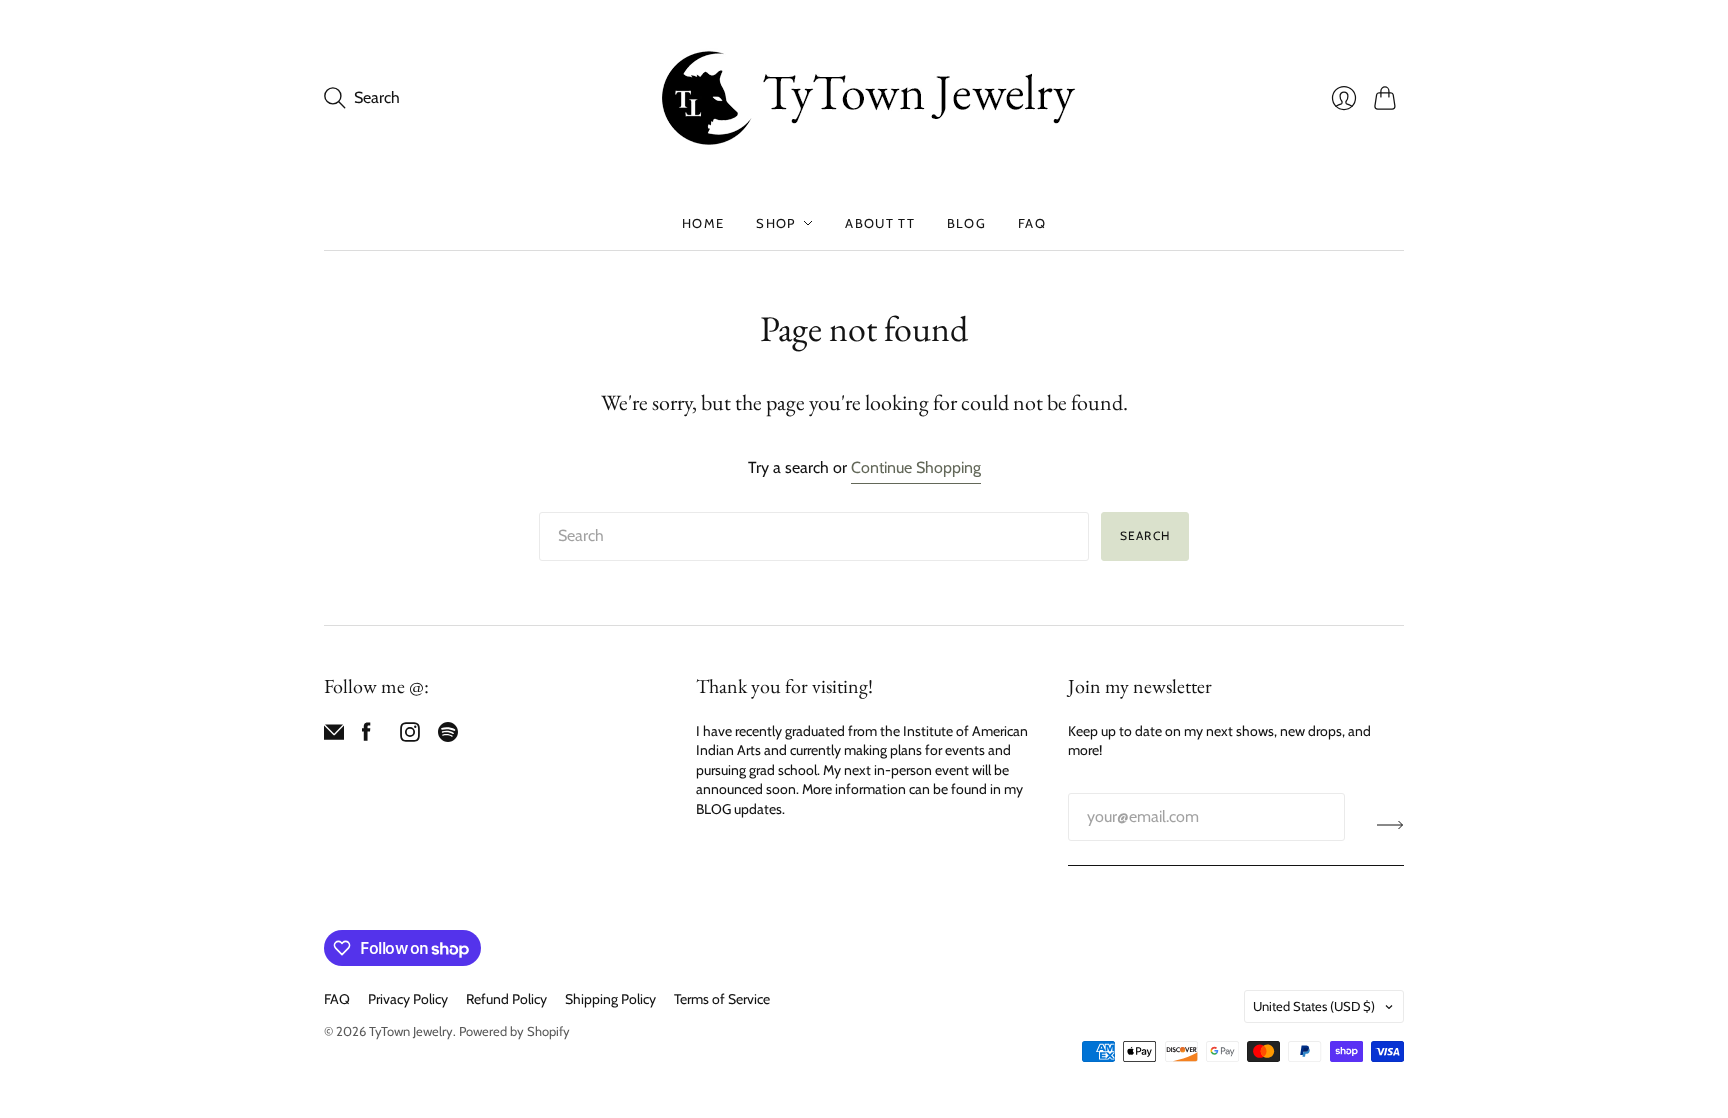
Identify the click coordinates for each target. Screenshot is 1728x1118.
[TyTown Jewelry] (864, 98)
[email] (334, 736)
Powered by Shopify (514, 1031)
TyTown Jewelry (411, 1031)
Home (703, 223)
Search (1145, 535)
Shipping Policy (610, 999)
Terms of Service (722, 999)
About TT (879, 223)
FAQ (1032, 223)
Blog (966, 223)
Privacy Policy (408, 999)
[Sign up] (1390, 825)
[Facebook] (366, 736)
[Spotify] (448, 736)
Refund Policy (506, 999)
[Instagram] (410, 736)
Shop (775, 223)
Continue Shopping (916, 467)
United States (1314, 1006)
